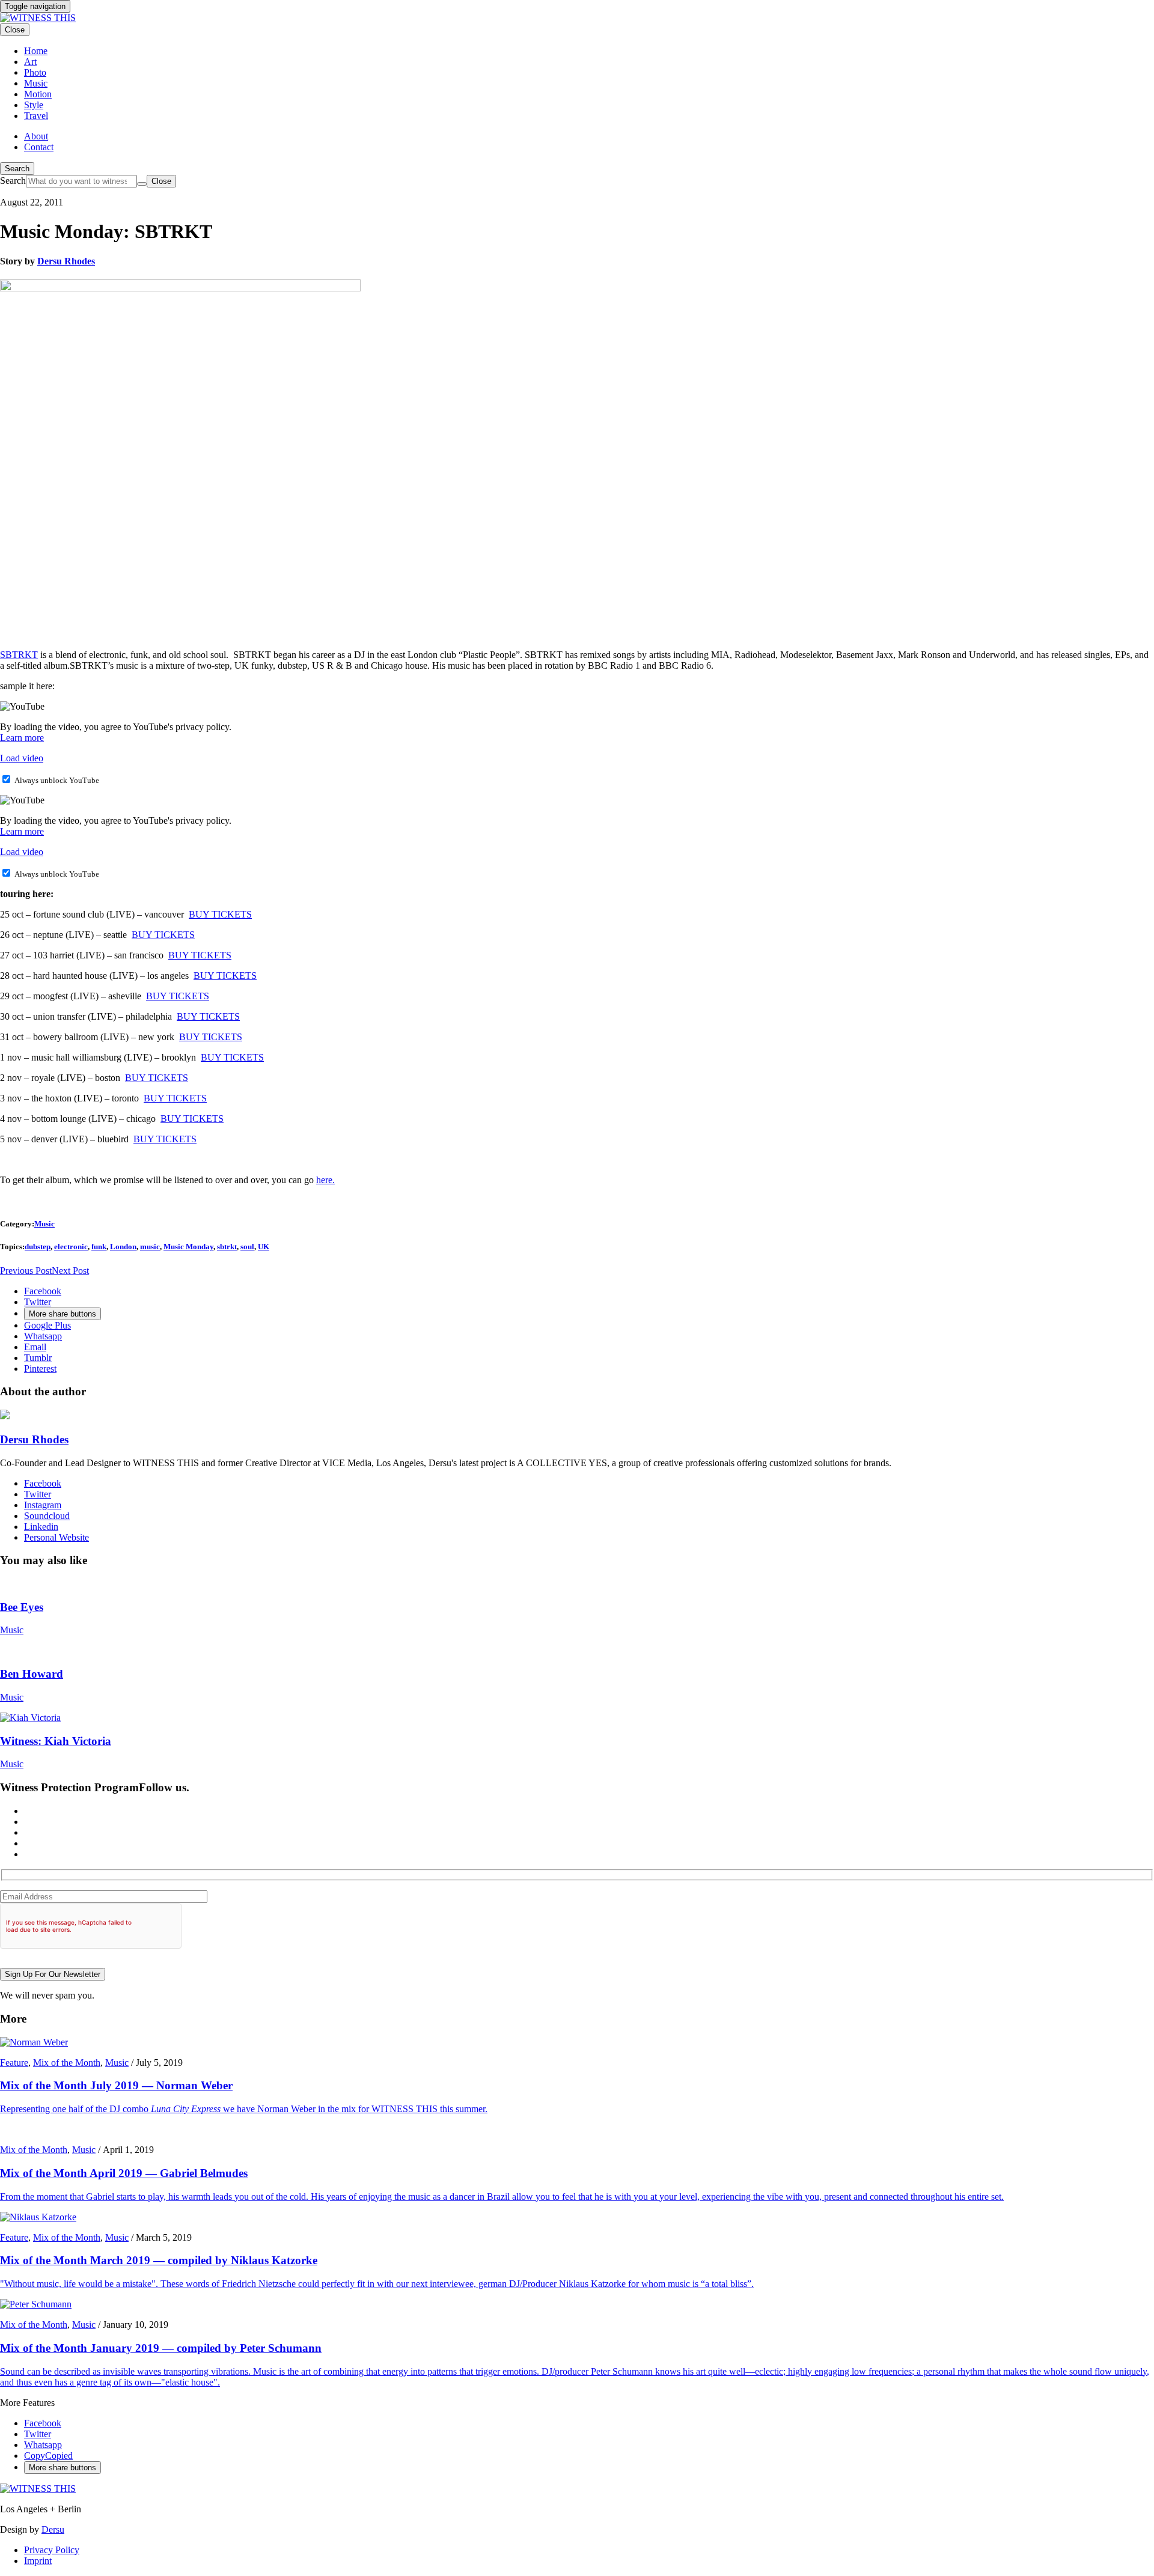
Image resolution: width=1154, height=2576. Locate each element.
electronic (71, 1247)
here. (325, 1180)
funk (99, 1247)
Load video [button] (22, 758)
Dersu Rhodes (66, 261)
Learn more (22, 738)
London (123, 1247)
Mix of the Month (67, 2063)
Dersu (53, 2529)
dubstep (38, 1247)
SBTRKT (19, 655)
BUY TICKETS (220, 914)
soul (247, 1247)
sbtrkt (227, 1247)
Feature (14, 2063)
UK (264, 1247)
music (150, 1247)
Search (17, 169)
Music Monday (188, 1247)
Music (44, 1224)
